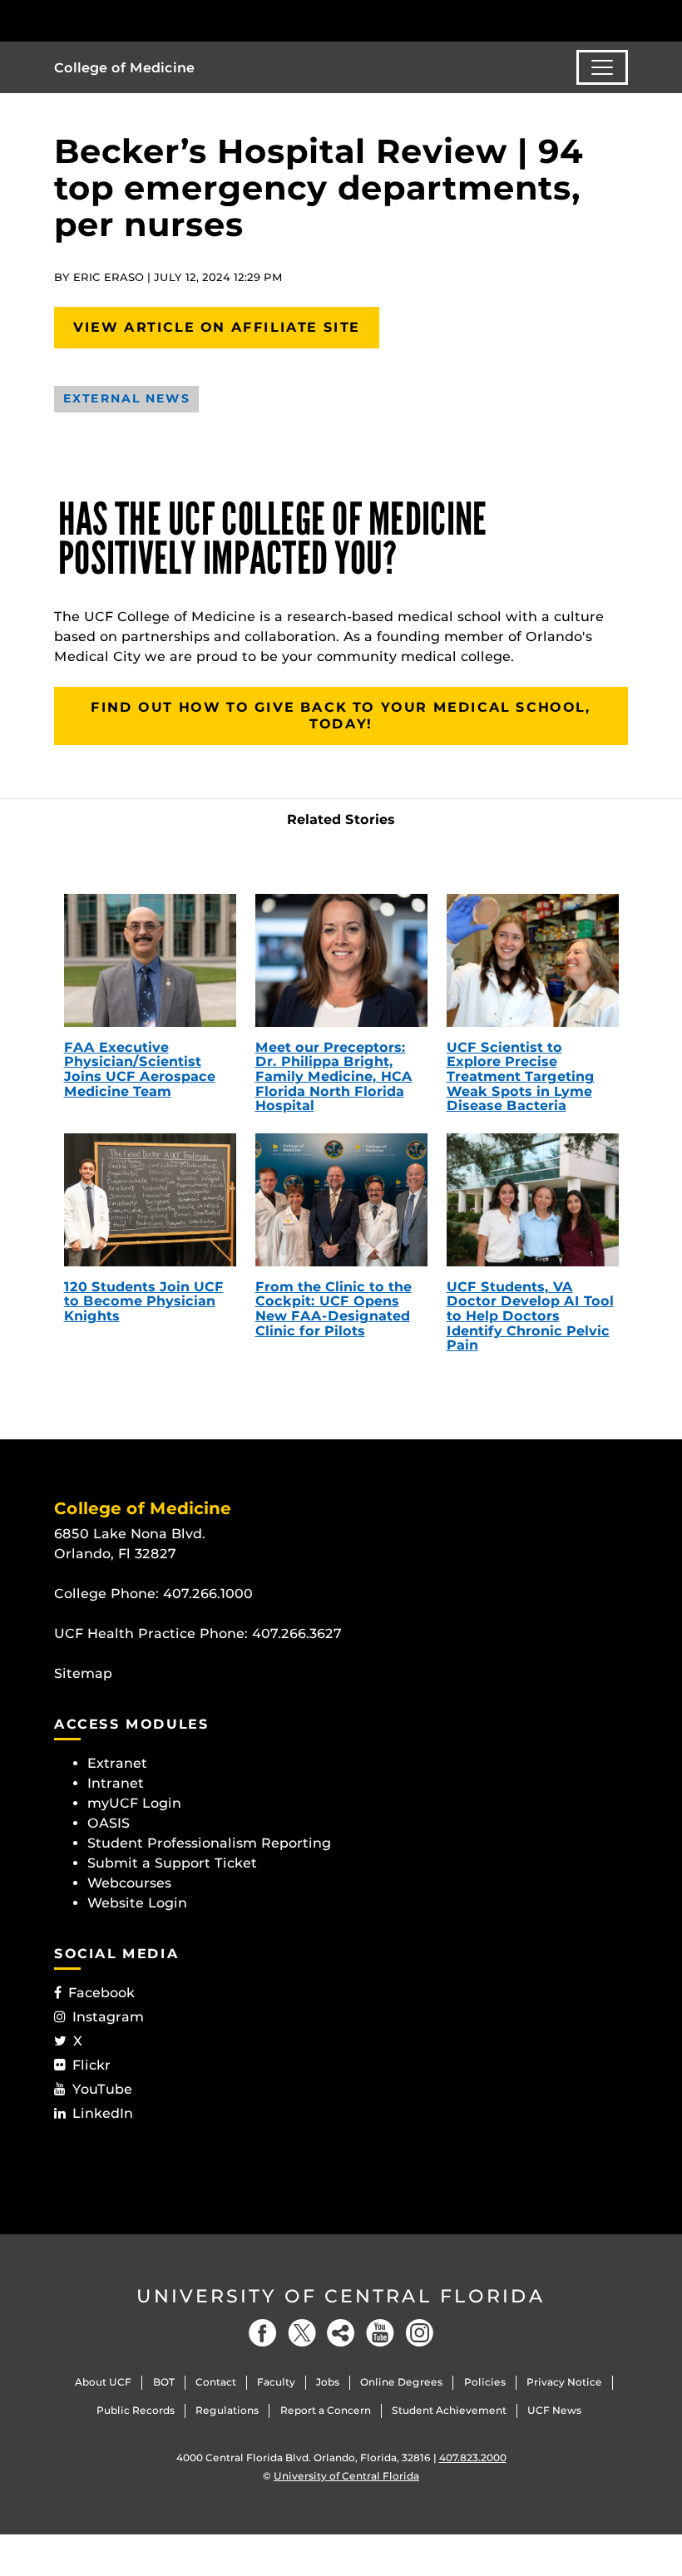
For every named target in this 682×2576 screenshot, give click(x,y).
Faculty (276, 2382)
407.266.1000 (208, 1594)
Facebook (101, 1993)
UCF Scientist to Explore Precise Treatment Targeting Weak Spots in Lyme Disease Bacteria (521, 1076)
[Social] (341, 2333)
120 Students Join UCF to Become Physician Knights (144, 1301)
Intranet (116, 1783)
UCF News (554, 2410)
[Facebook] (263, 2333)
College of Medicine (124, 68)
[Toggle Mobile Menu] (624, 20)
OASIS (109, 1823)
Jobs (328, 2382)
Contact (216, 2382)
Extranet (117, 1763)
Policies (485, 2382)
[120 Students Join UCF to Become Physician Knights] (150, 1200)
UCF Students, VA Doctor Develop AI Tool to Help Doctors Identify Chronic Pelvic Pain (530, 1316)
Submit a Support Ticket (172, 1863)
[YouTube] (380, 2333)
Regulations (227, 2410)
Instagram (108, 2017)
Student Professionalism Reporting (209, 1843)
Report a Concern (326, 2410)
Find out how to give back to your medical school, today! (341, 716)
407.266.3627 (297, 1633)
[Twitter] (302, 2333)
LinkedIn (103, 2113)
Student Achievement (449, 2410)
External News (126, 398)
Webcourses (129, 1883)
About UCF (103, 2382)
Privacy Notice (564, 2382)
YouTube (102, 2089)
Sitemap (83, 1673)
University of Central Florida (341, 2296)
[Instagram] (419, 2333)
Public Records (136, 2410)
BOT (164, 2382)
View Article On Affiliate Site (217, 327)
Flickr (91, 2065)
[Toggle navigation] (602, 67)
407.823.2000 (473, 2458)
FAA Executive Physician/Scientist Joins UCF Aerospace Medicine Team (140, 1069)
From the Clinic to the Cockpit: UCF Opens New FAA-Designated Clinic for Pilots (334, 1309)
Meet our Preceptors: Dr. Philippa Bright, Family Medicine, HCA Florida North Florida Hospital (334, 1076)
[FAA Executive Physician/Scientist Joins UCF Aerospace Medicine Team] (150, 960)
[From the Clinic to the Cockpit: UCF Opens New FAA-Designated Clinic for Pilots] (341, 1200)
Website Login (137, 1903)
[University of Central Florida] (165, 20)
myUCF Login (134, 1803)
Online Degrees (401, 2382)
